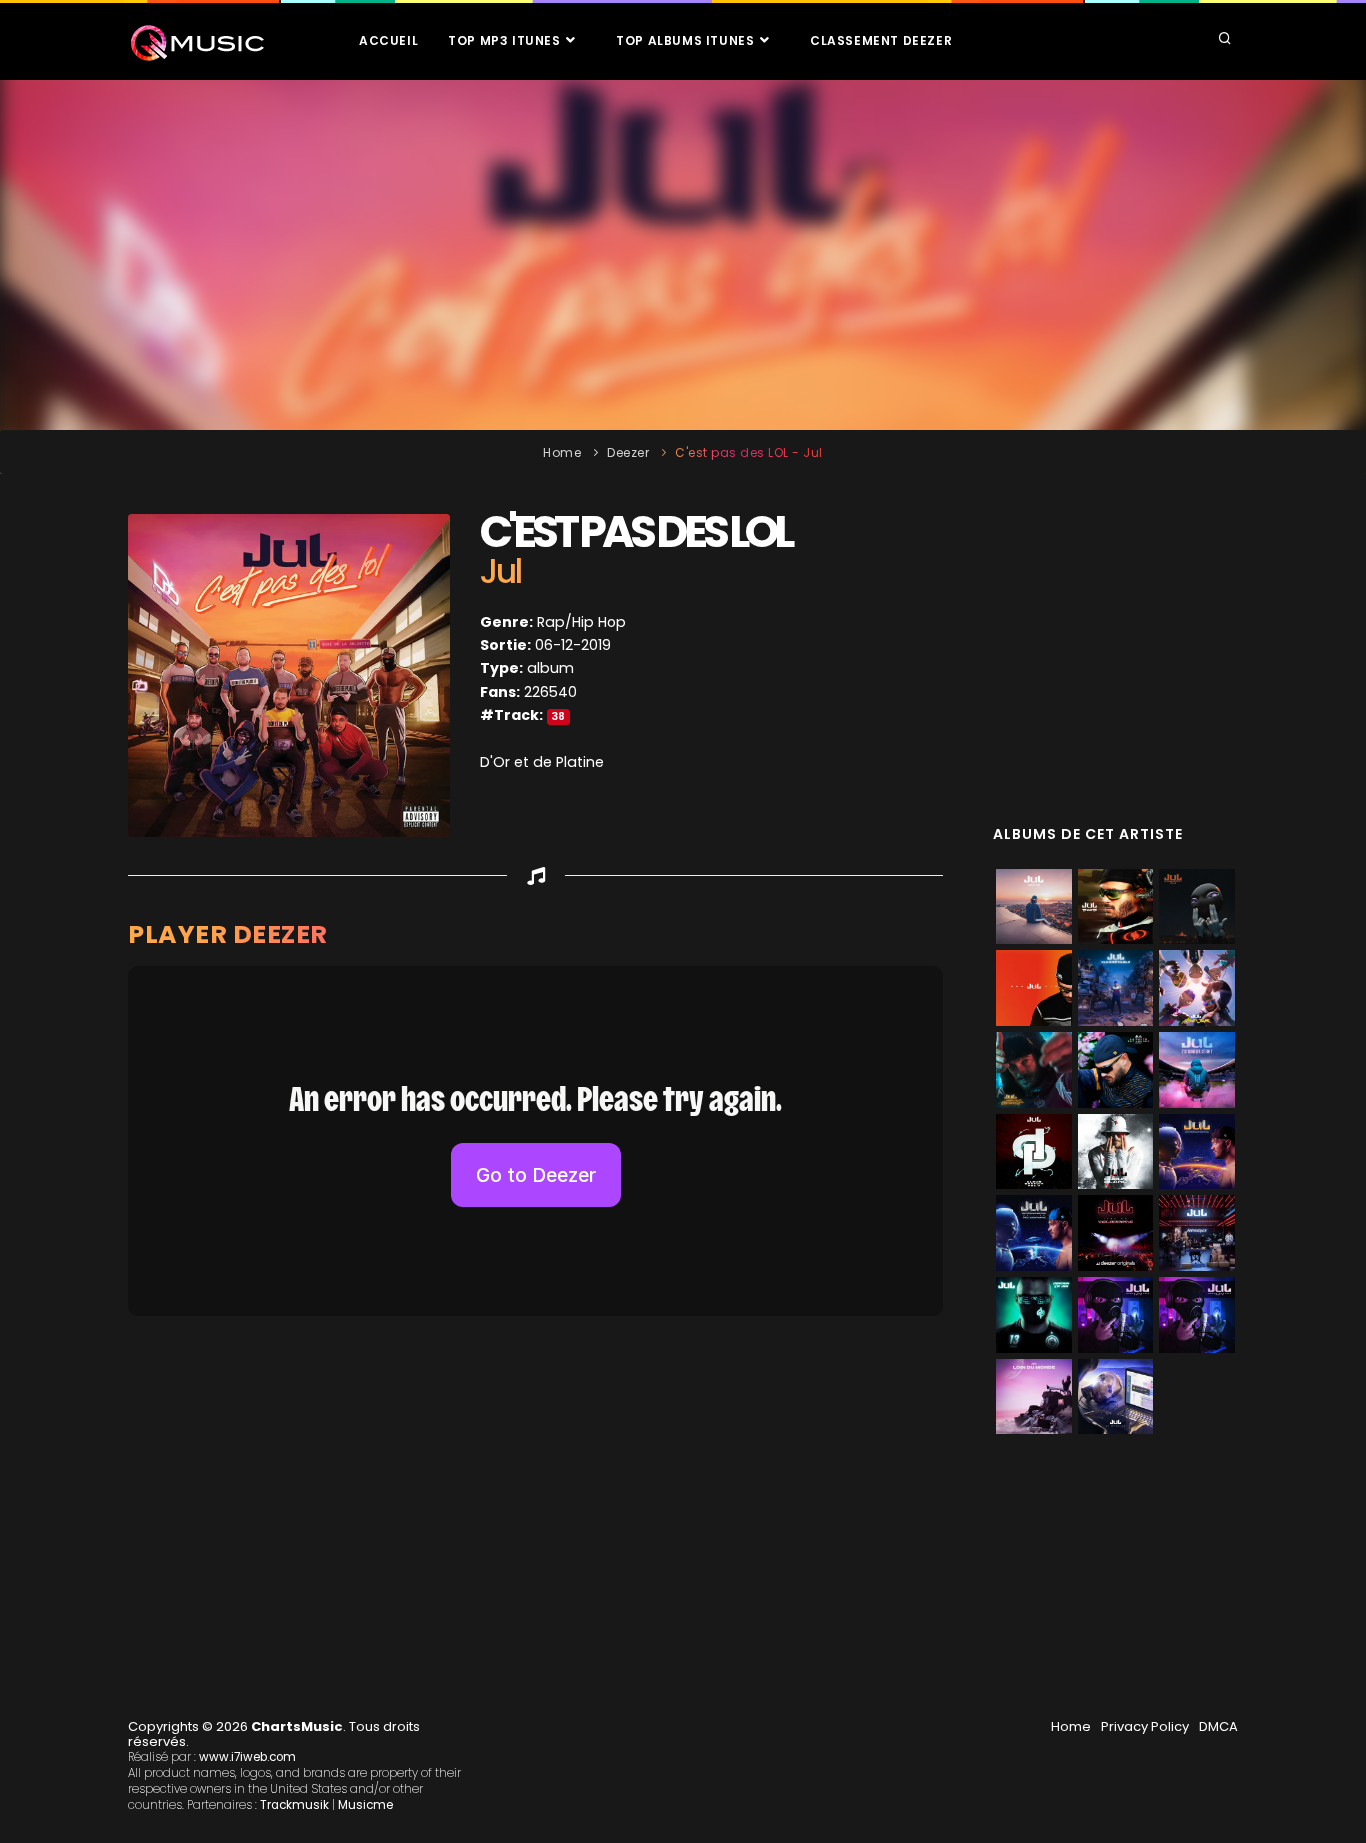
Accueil (388, 40)
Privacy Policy (1145, 1726)
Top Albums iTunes (687, 40)
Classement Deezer (881, 40)
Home (562, 452)
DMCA (1218, 1726)
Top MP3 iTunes (506, 40)
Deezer (628, 452)
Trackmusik (294, 1805)
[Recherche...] (1225, 40)
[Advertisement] (683, 255)
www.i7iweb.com (247, 1757)
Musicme (365, 1805)
